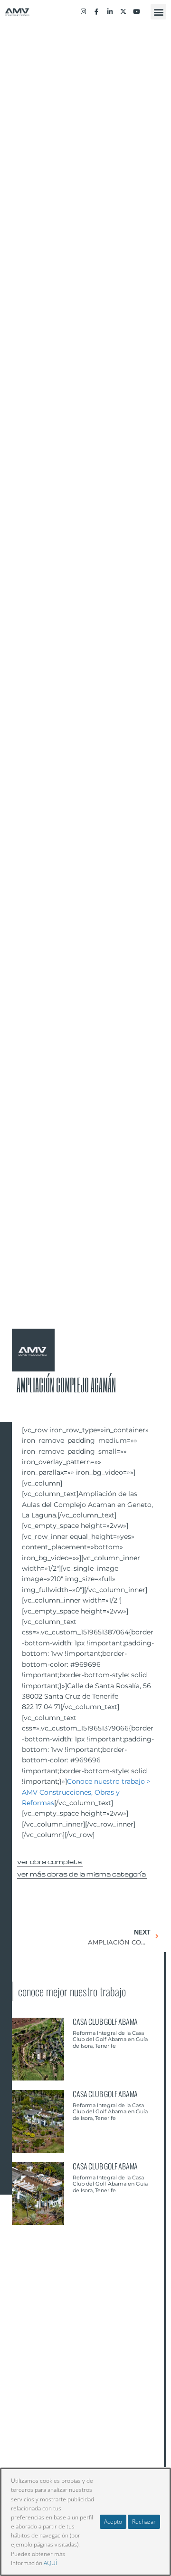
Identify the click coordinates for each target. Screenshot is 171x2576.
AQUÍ (50, 2563)
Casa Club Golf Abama (105, 2022)
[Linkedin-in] (110, 12)
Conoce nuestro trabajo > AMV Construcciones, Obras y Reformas (86, 1792)
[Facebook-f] (96, 12)
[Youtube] (137, 12)
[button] (158, 12)
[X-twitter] (123, 12)
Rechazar (144, 2522)
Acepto (113, 2522)
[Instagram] (83, 12)
